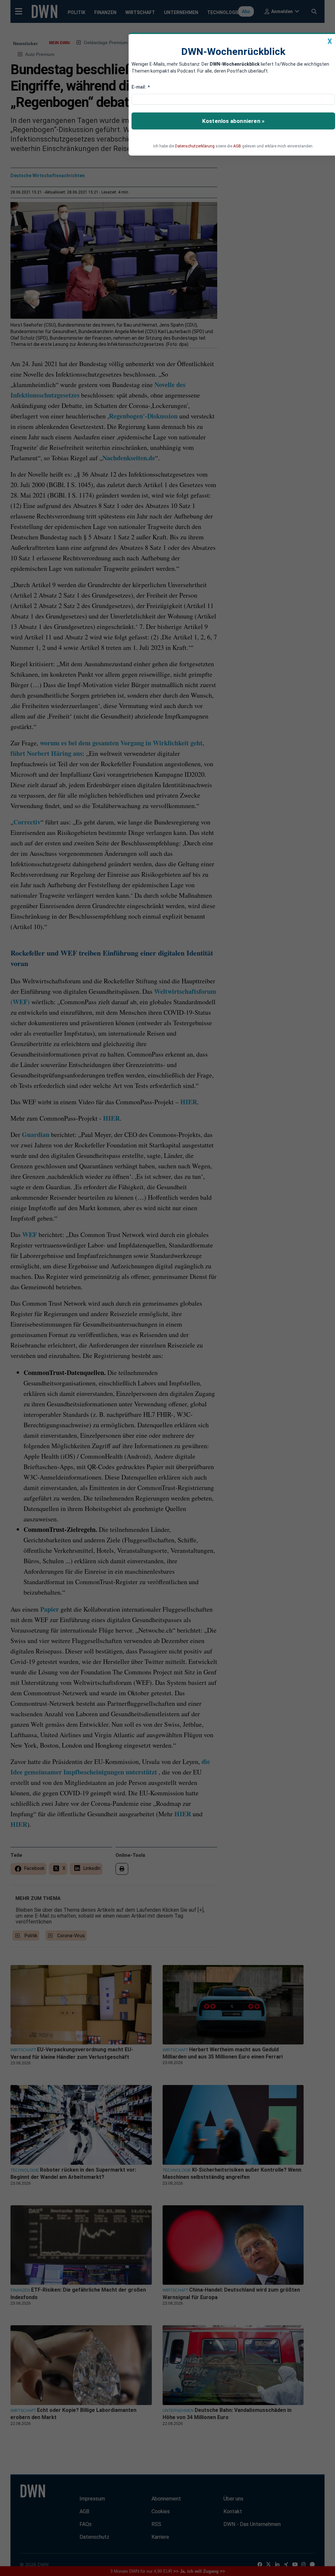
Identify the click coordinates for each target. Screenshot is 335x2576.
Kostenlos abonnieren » (233, 121)
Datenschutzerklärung (195, 146)
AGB (237, 146)
